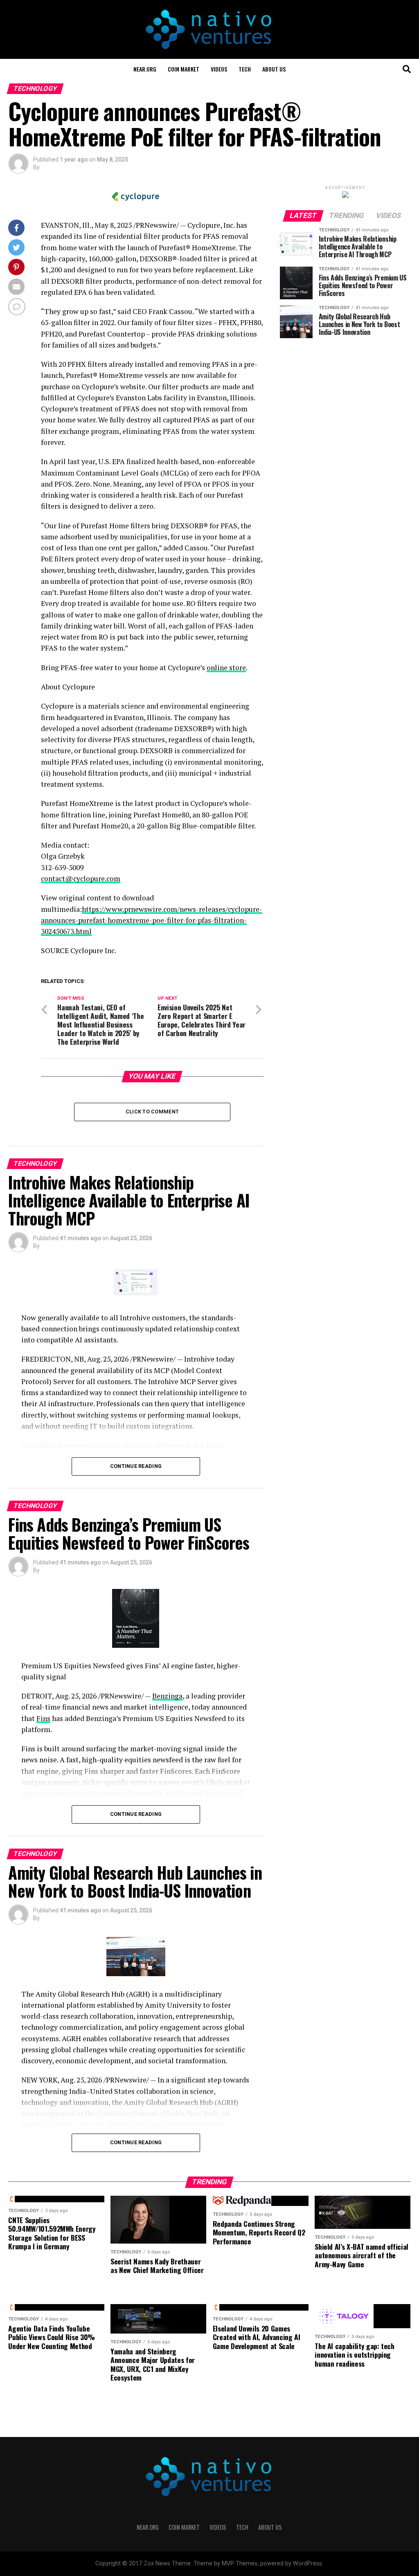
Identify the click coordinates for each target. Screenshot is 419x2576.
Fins (43, 1718)
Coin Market (184, 69)
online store (226, 668)
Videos (219, 69)
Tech (245, 69)
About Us (274, 69)
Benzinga (167, 1696)
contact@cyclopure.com (81, 878)
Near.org (145, 69)
